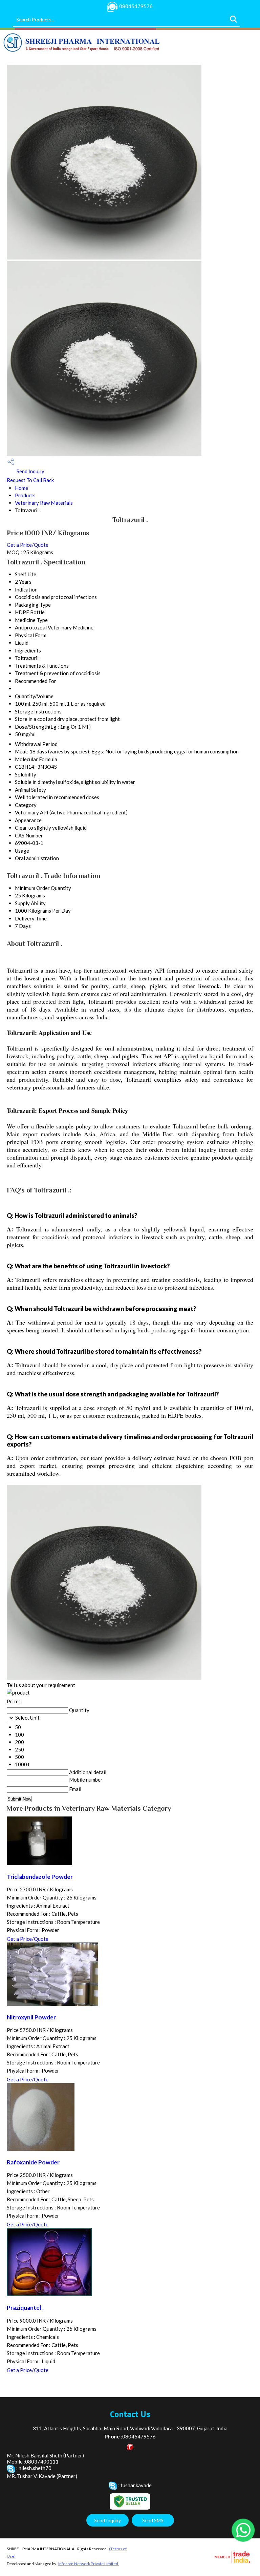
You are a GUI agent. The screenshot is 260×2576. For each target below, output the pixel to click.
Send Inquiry (30, 471)
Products (25, 495)
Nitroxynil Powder (31, 2017)
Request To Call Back (30, 480)
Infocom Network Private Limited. (89, 2564)
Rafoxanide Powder (33, 2162)
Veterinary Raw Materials (44, 503)
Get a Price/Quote (28, 545)
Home (21, 488)
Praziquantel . (25, 2308)
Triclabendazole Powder (40, 1877)
